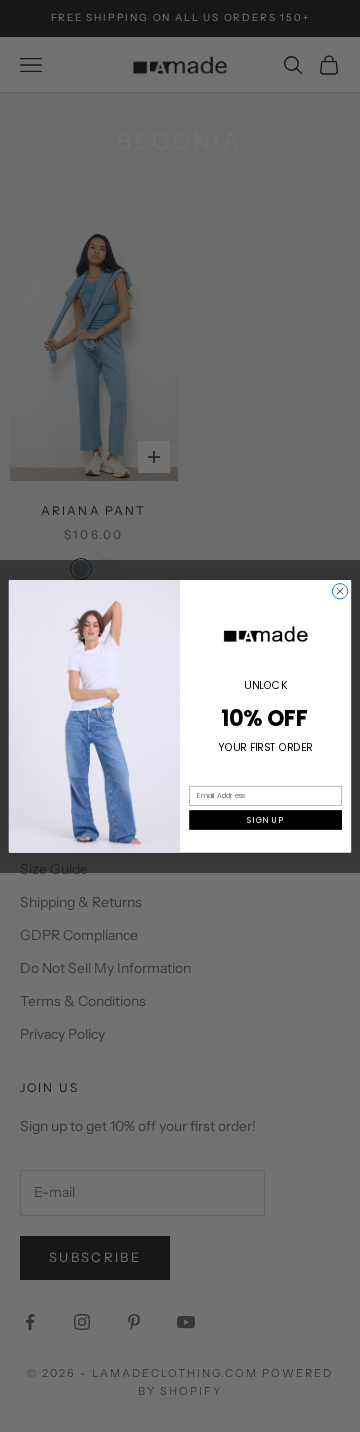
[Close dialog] (339, 590)
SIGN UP (265, 819)
